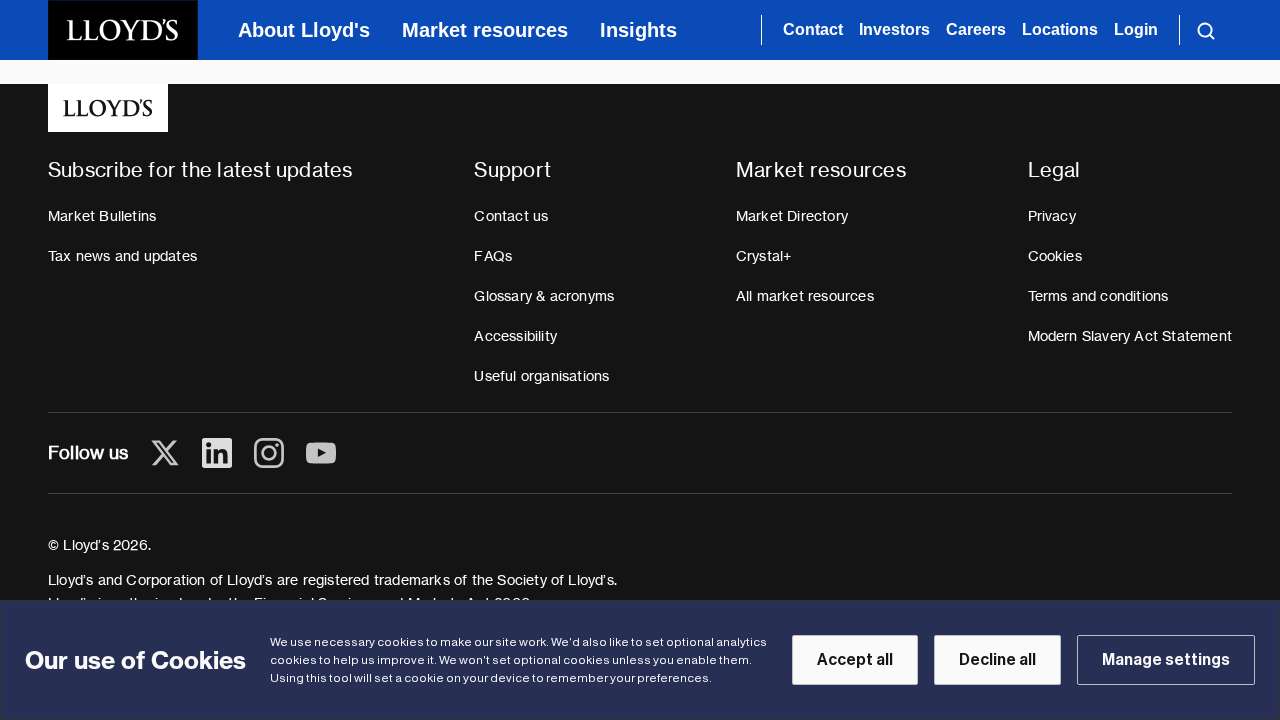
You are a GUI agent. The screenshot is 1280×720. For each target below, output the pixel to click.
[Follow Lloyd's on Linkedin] (217, 453)
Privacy (1052, 216)
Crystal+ (764, 256)
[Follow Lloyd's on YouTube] (321, 453)
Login (1136, 29)
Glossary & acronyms (544, 296)
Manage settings (1166, 660)
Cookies (1055, 256)
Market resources (485, 30)
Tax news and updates (122, 256)
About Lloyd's (304, 30)
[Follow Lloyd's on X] (165, 453)
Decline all (997, 660)
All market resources (805, 296)
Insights (638, 30)
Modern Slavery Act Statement (1130, 336)
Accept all (855, 660)
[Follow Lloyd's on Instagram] (269, 453)
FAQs (493, 256)
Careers (976, 29)
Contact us (511, 216)
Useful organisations (541, 376)
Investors (894, 29)
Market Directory (792, 216)
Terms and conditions (1098, 296)
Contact (813, 29)
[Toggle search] (1206, 30)
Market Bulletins (102, 216)
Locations (1060, 29)
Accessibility (515, 336)
